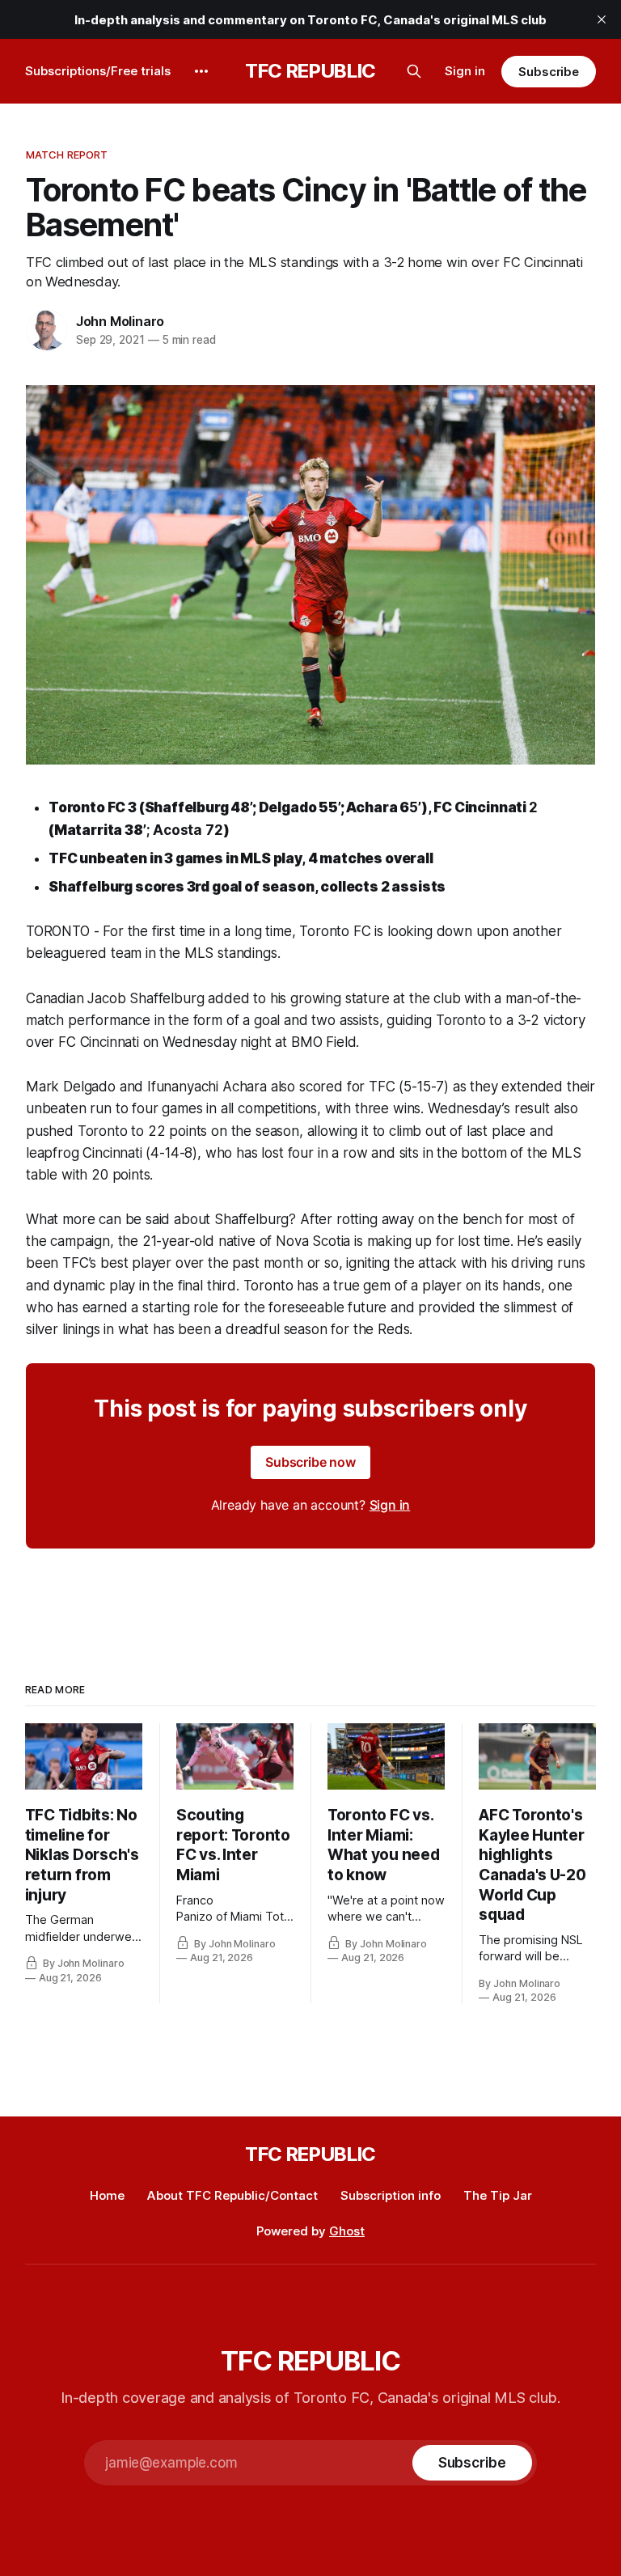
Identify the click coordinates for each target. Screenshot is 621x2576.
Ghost (347, 2231)
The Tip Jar (498, 2195)
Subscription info (391, 2195)
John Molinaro (120, 321)
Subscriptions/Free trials (98, 71)
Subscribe (549, 72)
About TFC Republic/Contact (232, 2195)
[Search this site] (414, 71)
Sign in (465, 71)
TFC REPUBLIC (310, 71)
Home (107, 2195)
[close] (602, 19)
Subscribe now (310, 1462)
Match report (67, 155)
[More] (201, 71)
